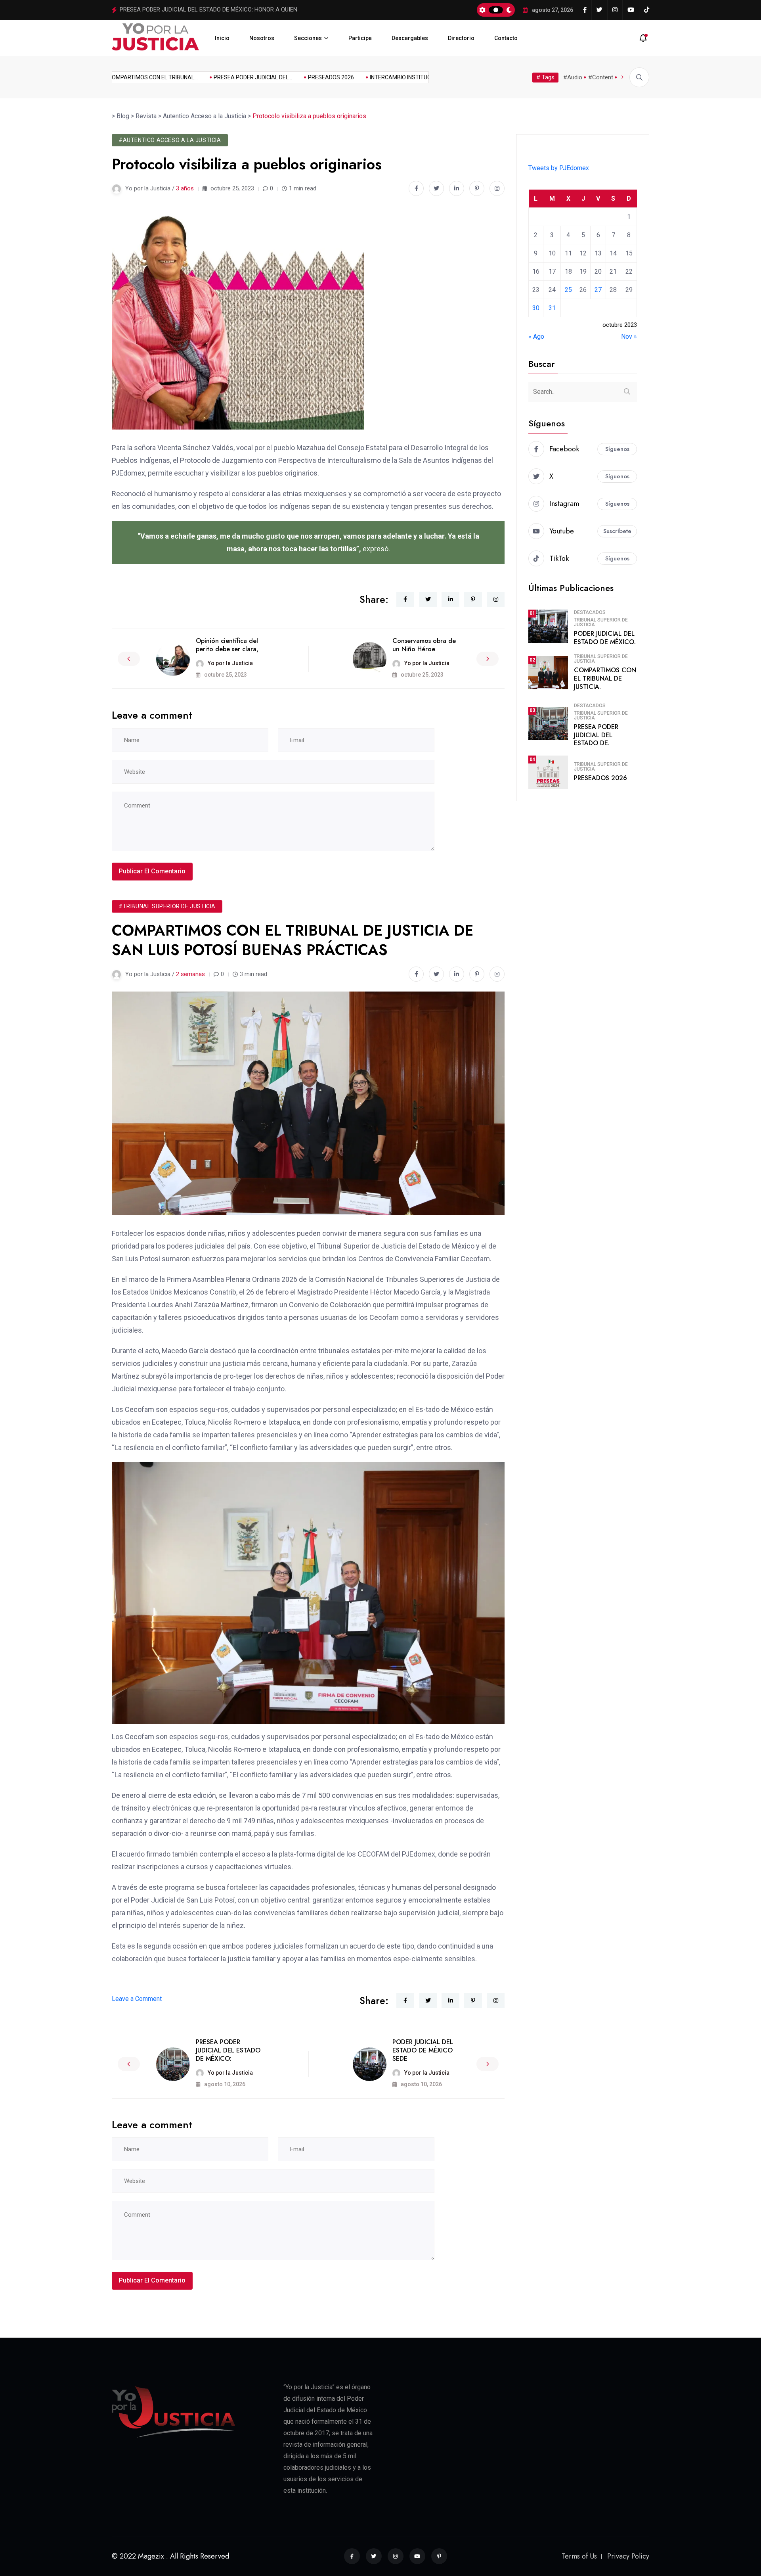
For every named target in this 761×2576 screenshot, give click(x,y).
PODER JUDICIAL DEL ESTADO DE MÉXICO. (605, 638)
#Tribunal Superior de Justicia (167, 906)
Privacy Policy (628, 2556)
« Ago (536, 337)
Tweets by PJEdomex (559, 168)
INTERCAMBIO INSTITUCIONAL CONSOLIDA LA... (397, 77)
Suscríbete (617, 531)
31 (552, 308)
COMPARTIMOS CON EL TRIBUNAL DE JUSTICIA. (605, 678)
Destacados (590, 612)
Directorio (461, 38)
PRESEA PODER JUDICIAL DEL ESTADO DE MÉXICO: (228, 2050)
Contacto (506, 38)
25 (568, 290)
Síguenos (617, 449)
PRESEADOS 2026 (143, 10)
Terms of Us (579, 2556)
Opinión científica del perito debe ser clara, (227, 645)
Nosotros (262, 38)
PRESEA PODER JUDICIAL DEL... (220, 77)
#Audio (573, 77)
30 (536, 308)
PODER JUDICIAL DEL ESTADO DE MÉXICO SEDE (423, 2050)
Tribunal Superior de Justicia (601, 622)
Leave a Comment (137, 1999)
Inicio (222, 38)
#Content (601, 77)
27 (598, 290)
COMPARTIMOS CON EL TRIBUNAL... (120, 77)
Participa (360, 38)
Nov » (629, 337)
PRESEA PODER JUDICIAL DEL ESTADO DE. (596, 735)
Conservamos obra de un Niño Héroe (424, 645)
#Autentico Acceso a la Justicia (170, 140)
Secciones (308, 38)
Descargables (410, 38)
